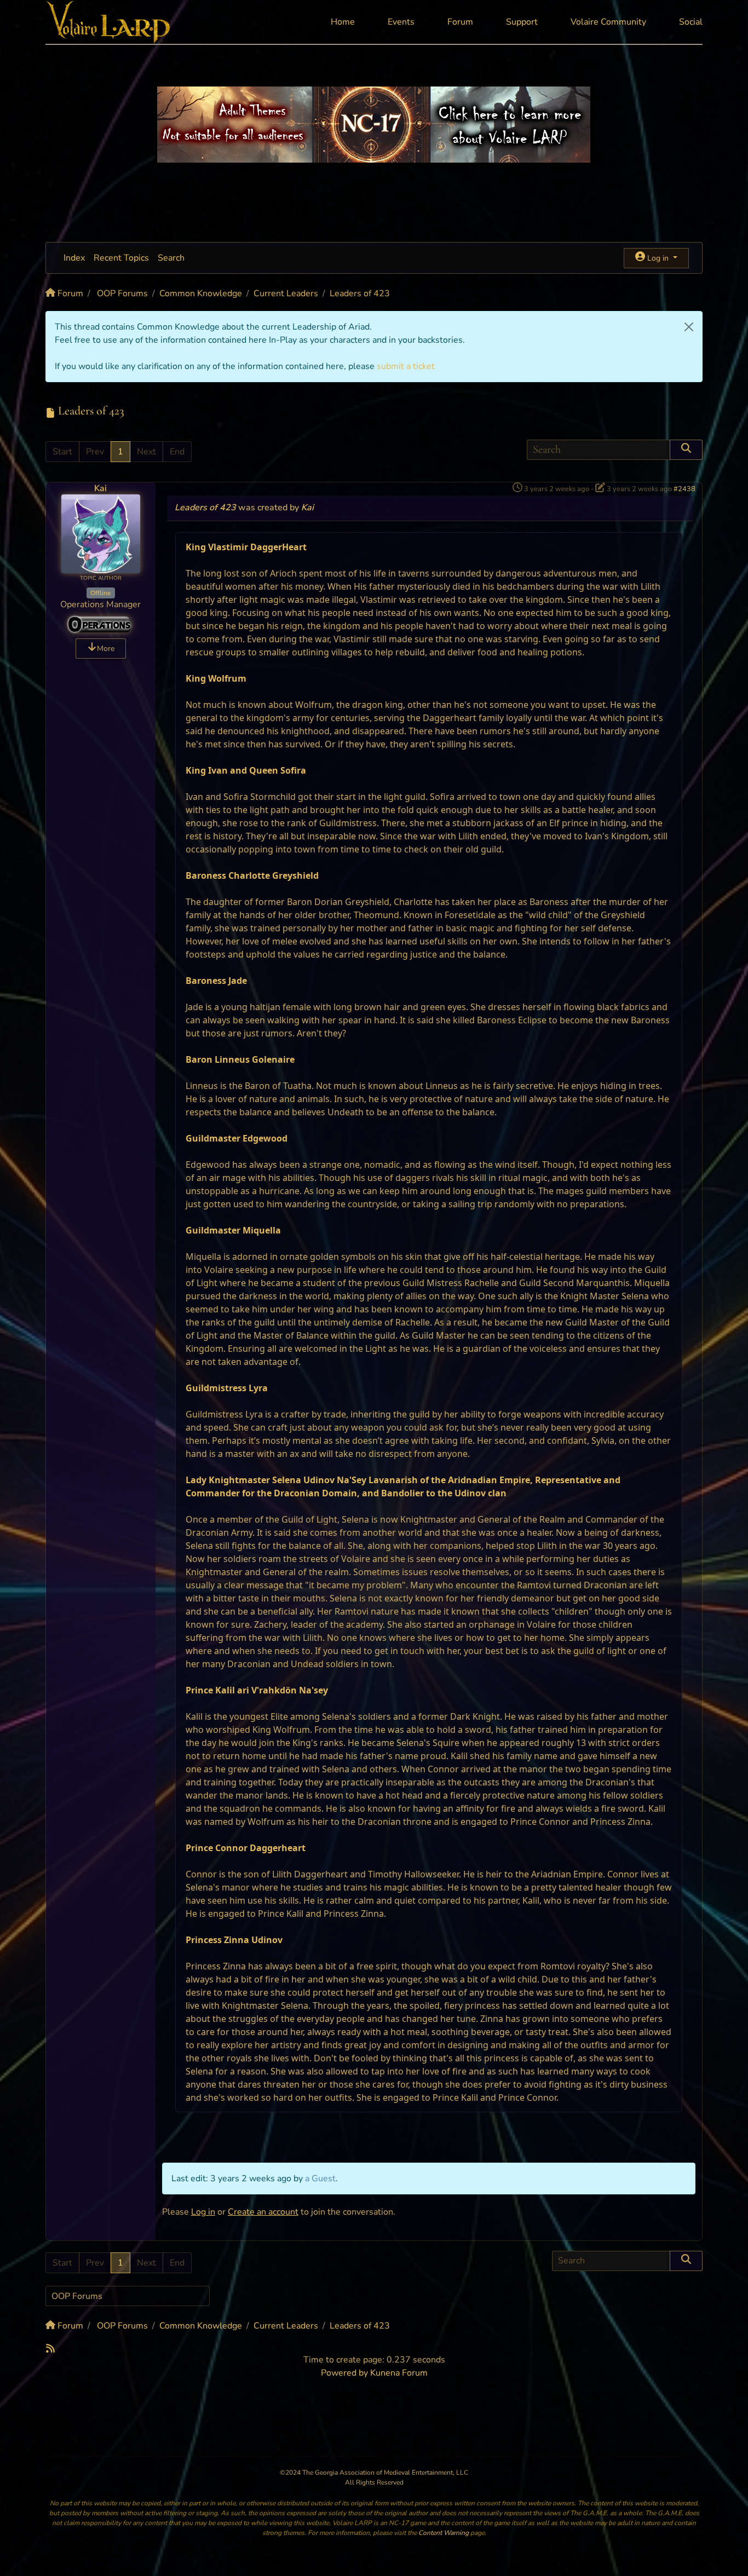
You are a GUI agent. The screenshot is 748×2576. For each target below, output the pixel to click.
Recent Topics (121, 258)
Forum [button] (460, 22)
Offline (100, 593)
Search (171, 258)
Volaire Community (608, 22)
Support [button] (522, 22)
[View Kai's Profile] (101, 533)
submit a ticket (406, 366)
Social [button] (691, 22)
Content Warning (444, 2533)
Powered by (344, 2373)
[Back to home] (109, 22)
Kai (100, 488)
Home (343, 22)
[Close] (689, 327)
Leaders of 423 (205, 508)
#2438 (684, 489)
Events (401, 22)
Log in (203, 2212)
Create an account (263, 2212)
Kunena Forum (399, 2373)
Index (74, 258)
